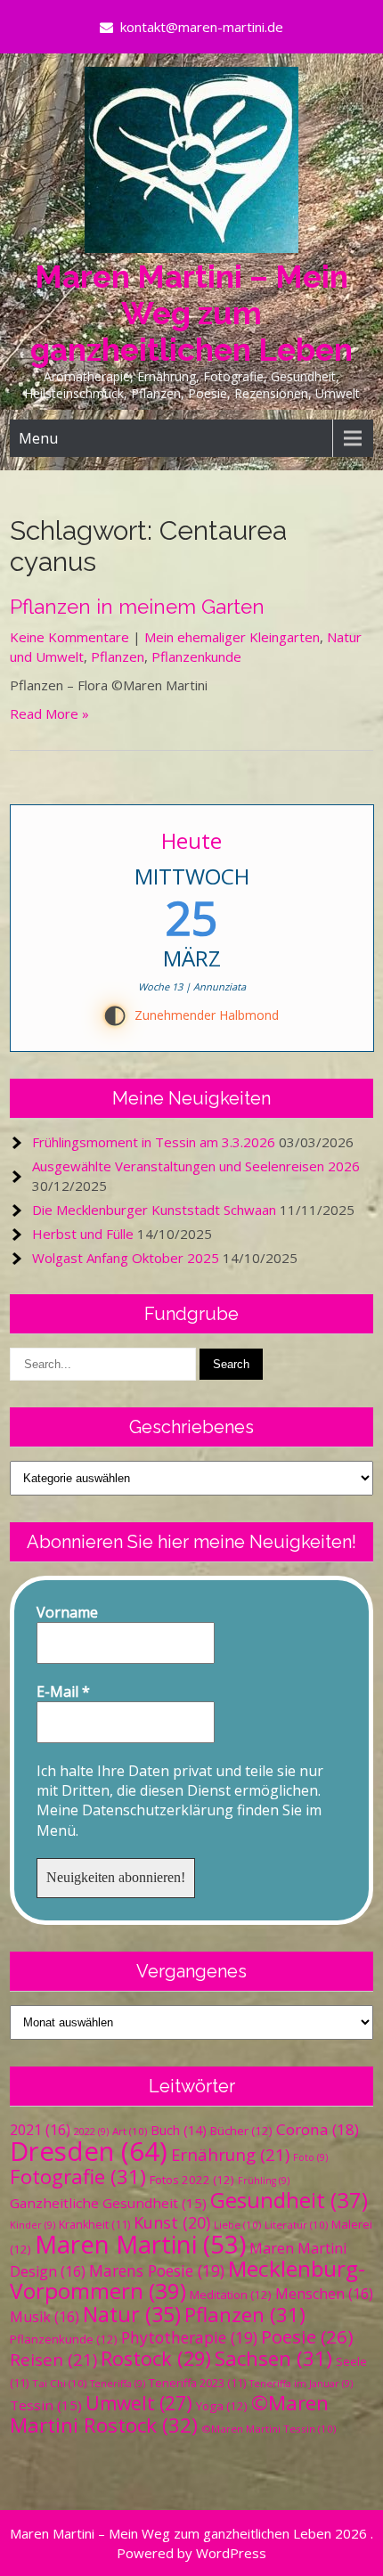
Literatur (296, 2225)
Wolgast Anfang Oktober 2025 (126, 1258)
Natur (132, 2314)
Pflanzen (118, 656)
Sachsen (273, 2358)
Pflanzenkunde (196, 656)
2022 (91, 2132)
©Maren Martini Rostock (169, 2414)
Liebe (237, 2225)
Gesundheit (289, 2200)
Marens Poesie (157, 2270)
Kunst (172, 2222)
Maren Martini (140, 2244)
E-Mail (63, 1692)
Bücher (241, 2131)
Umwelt (139, 2403)
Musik (45, 2317)
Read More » (49, 713)
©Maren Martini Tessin (269, 2429)
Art (130, 2131)
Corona (318, 2129)
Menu (38, 438)
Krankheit (94, 2225)
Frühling (264, 2181)
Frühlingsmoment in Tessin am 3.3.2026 (154, 1142)
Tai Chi (59, 2383)
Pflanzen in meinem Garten (137, 607)
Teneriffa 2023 (197, 2383)
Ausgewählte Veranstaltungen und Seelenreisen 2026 (196, 1166)
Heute (191, 840)
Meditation (231, 2295)
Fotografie (78, 2177)
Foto (310, 2157)
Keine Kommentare (69, 637)
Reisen (53, 2359)
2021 (40, 2130)
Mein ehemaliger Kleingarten (232, 637)
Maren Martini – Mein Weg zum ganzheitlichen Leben (191, 313)
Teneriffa (118, 2384)
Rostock (156, 2358)
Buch (179, 2130)
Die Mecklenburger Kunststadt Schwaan (154, 1210)
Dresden (89, 2151)
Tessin (46, 2405)
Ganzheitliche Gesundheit (108, 2203)
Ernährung (230, 2154)
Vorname (67, 1612)
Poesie (307, 2336)
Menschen (324, 2294)
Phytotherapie (189, 2337)
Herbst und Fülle (83, 1234)
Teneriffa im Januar (301, 2384)
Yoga (222, 2406)
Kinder (33, 2225)
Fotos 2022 (192, 2180)
